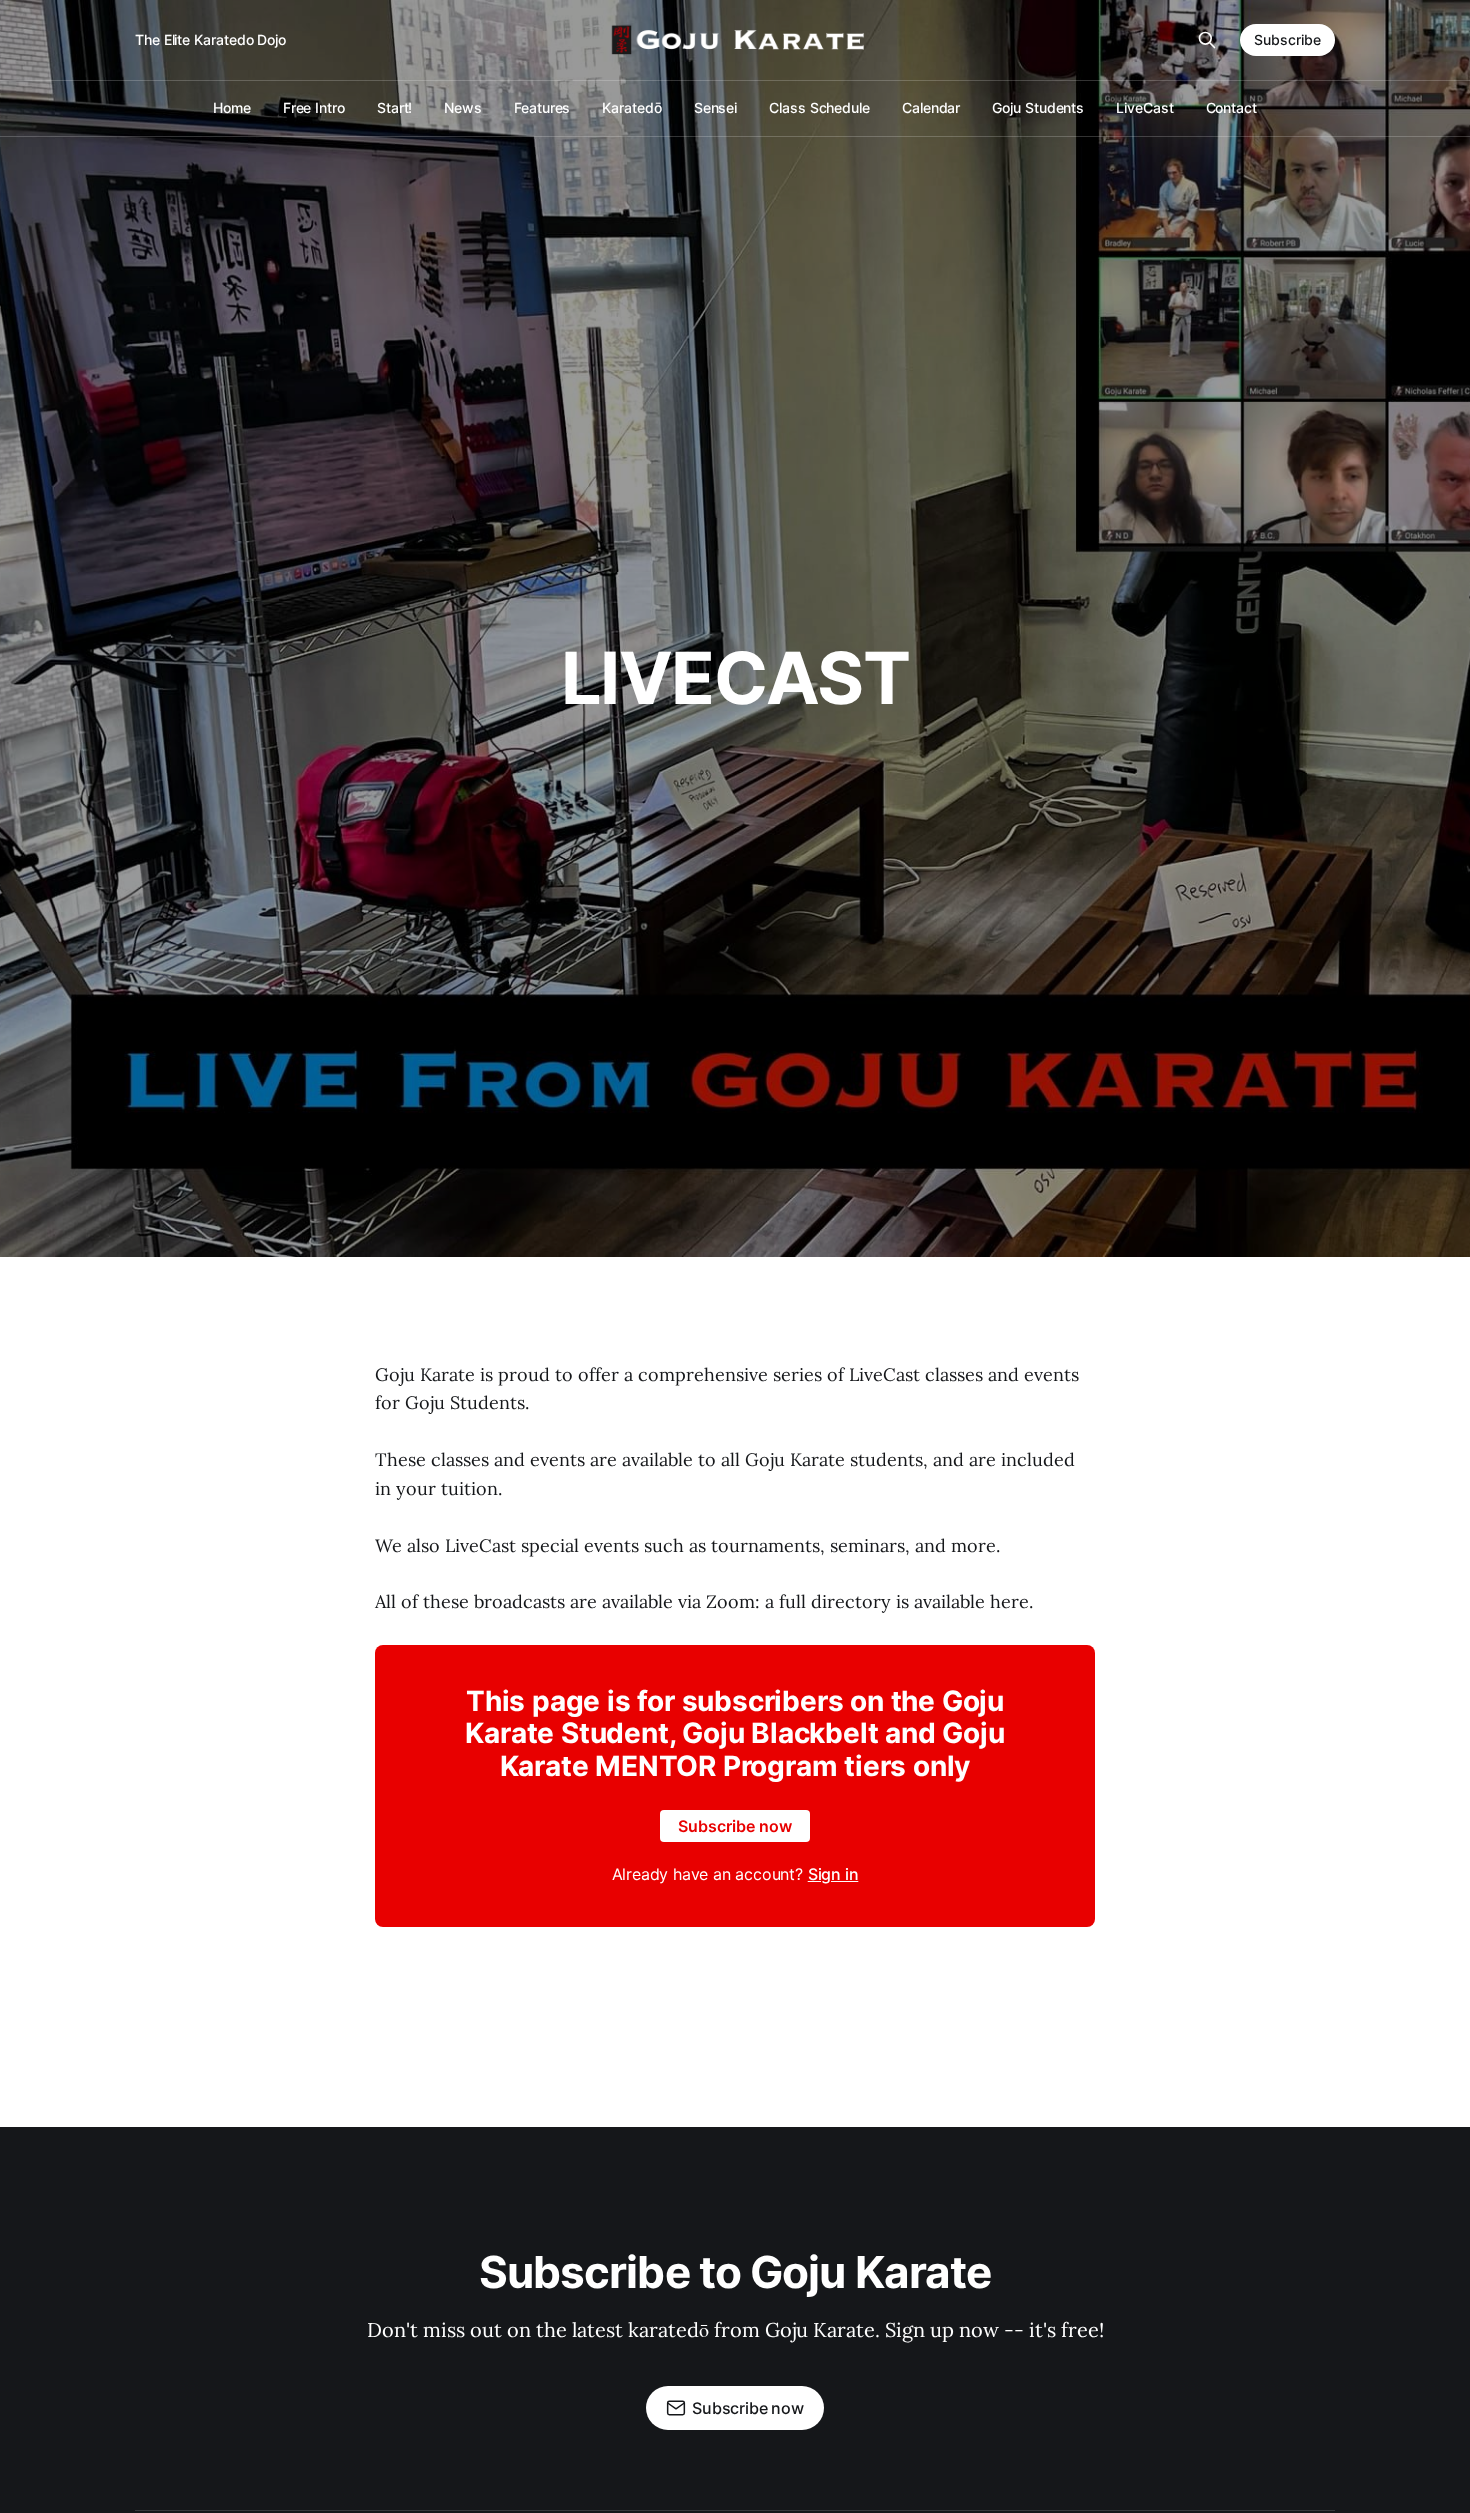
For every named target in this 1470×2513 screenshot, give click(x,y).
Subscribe (1287, 39)
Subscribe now (735, 1826)
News (463, 107)
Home (232, 107)
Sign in (833, 1874)
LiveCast (1144, 107)
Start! (395, 107)
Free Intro (314, 107)
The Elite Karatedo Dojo (210, 39)
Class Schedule (819, 107)
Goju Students (1038, 107)
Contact (1231, 107)
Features (542, 107)
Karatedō (631, 107)
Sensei (716, 107)
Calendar (931, 107)
